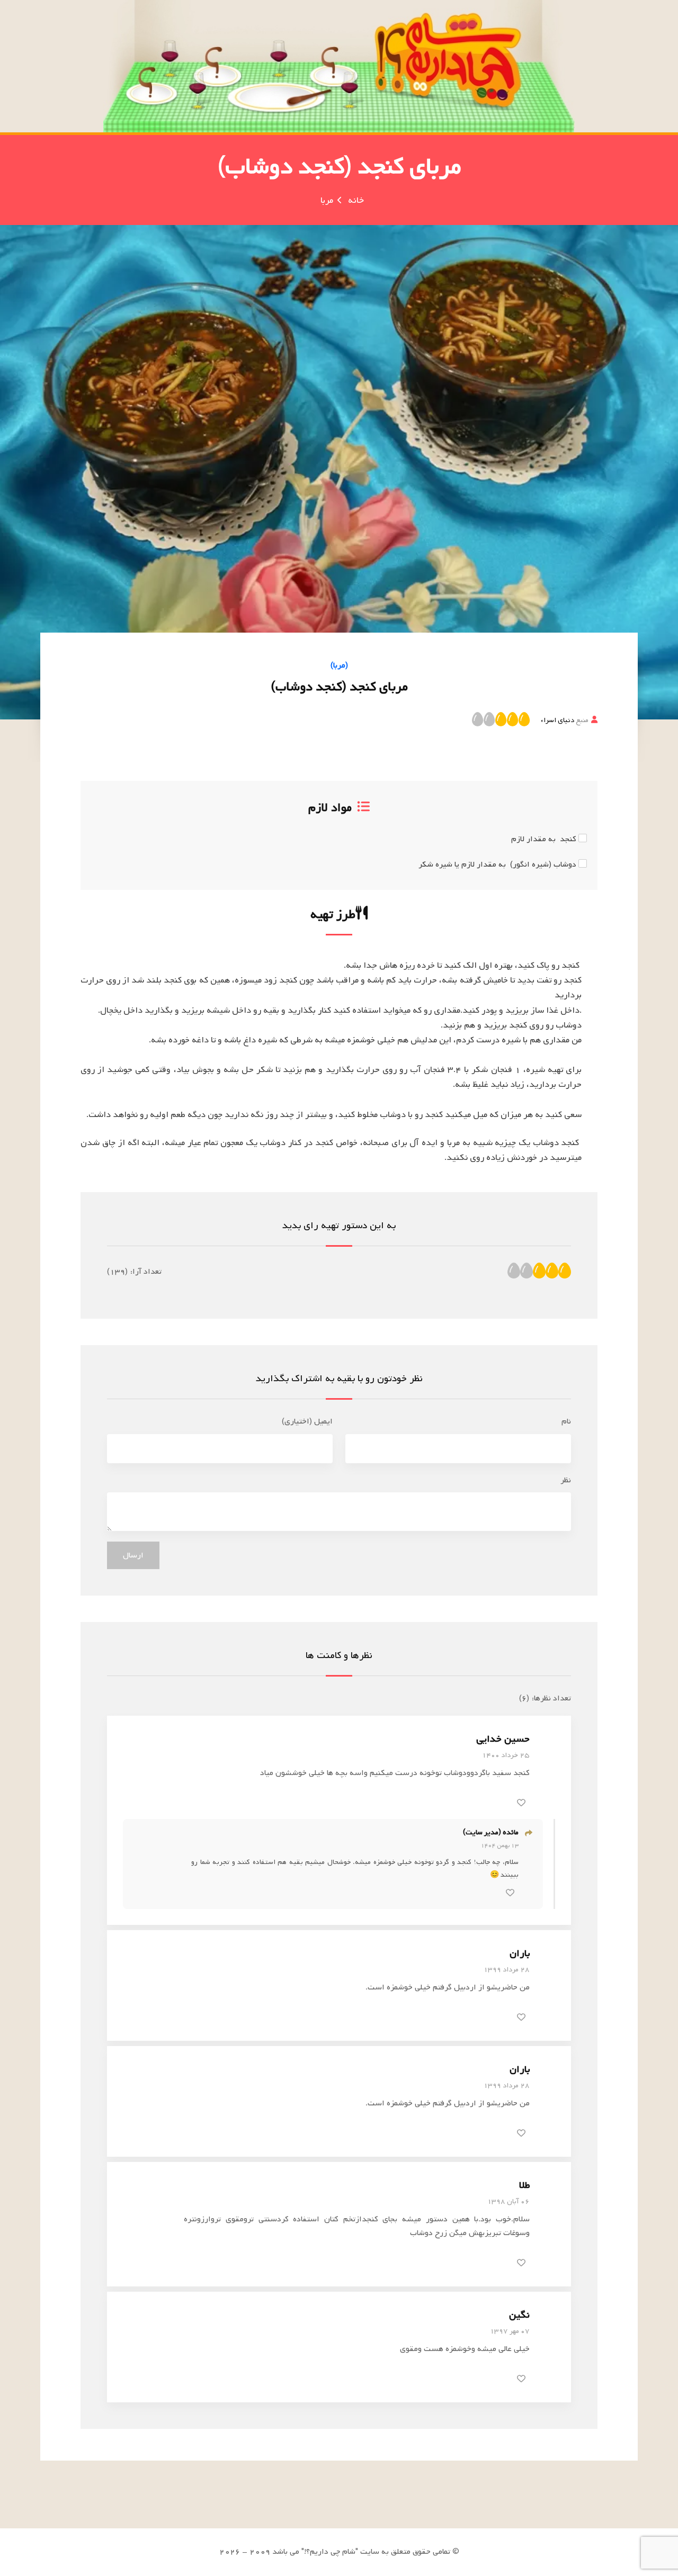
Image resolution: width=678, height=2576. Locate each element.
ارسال (133, 1555)
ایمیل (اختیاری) (307, 1421)
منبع (565, 720)
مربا (327, 200)
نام (566, 1421)
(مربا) (339, 665)
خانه (356, 200)
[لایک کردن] (521, 1803)
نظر (566, 1480)
